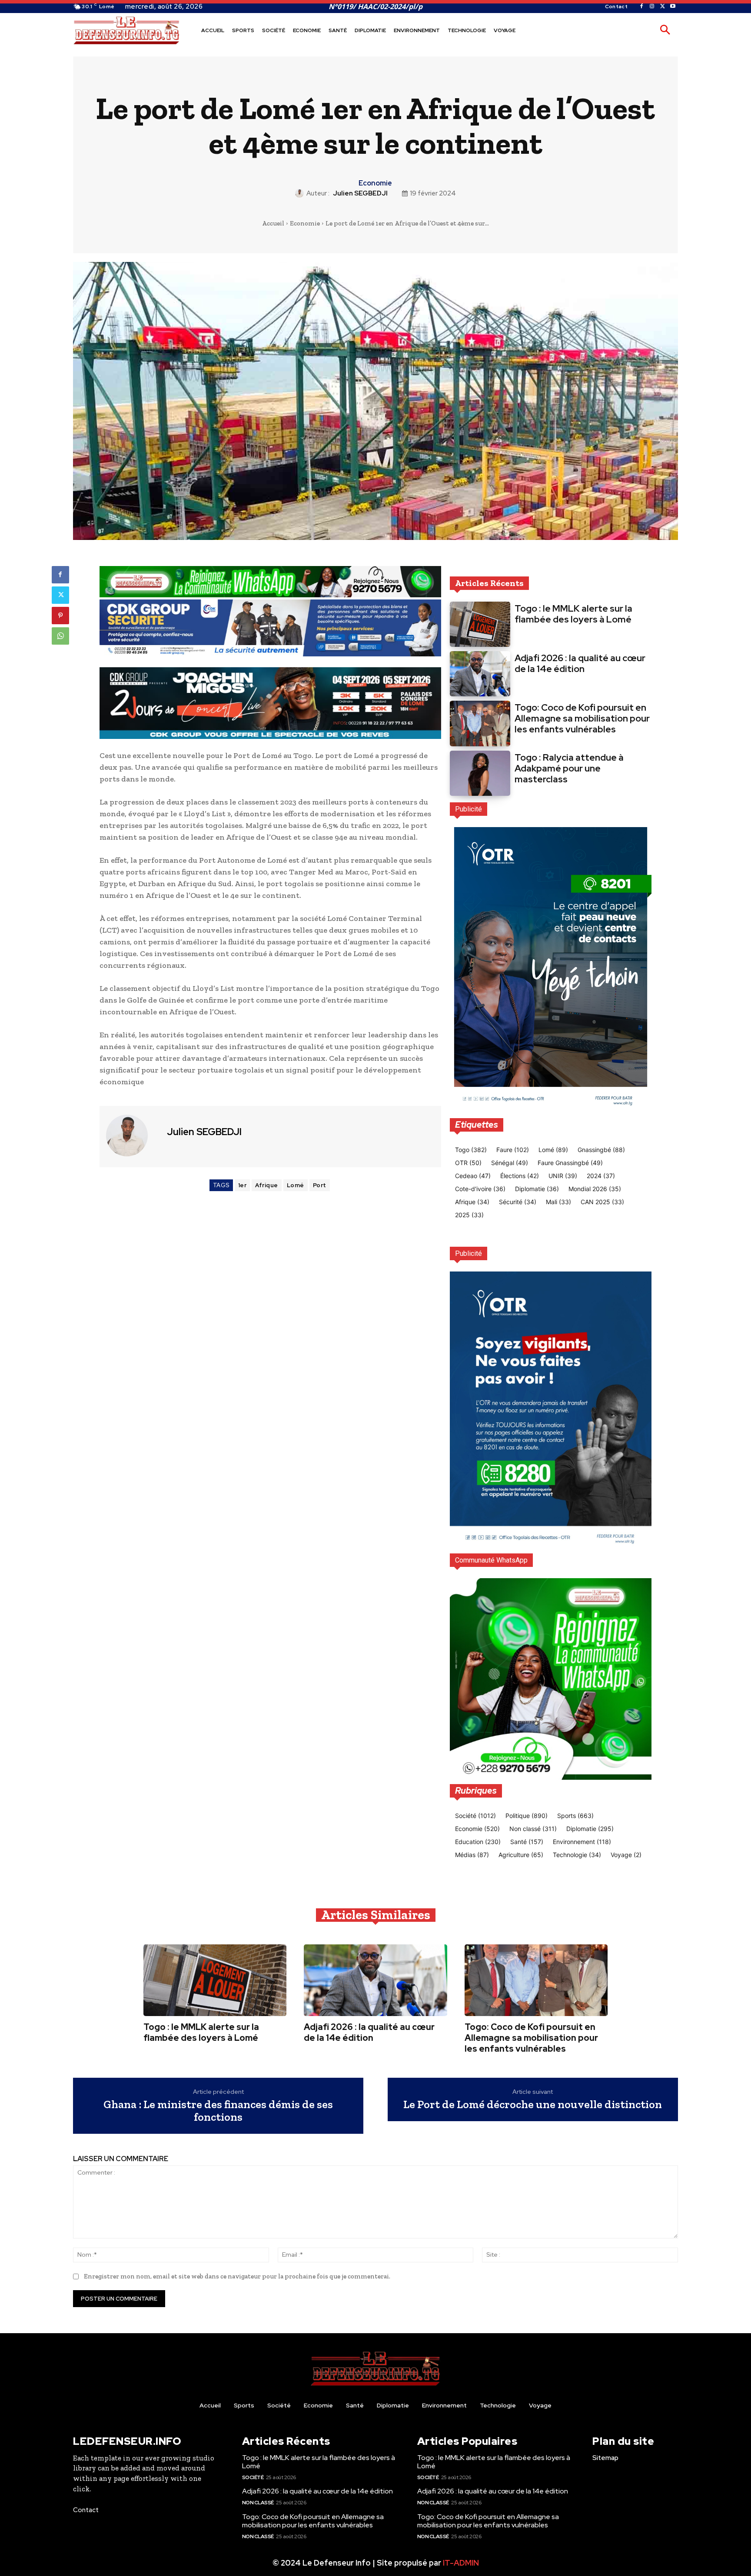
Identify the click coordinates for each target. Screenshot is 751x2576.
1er (243, 1185)
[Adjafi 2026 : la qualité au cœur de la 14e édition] (480, 674)
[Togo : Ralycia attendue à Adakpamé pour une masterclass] (480, 773)
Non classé (258, 2503)
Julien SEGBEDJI (360, 193)
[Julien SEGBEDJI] (301, 193)
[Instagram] (652, 7)
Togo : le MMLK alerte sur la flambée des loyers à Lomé (573, 614)
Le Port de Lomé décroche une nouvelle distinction (533, 2104)
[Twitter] (662, 7)
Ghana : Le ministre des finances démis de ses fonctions (218, 2111)
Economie (375, 183)
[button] (665, 30)
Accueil (273, 223)
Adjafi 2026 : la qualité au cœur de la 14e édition (580, 663)
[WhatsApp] (60, 636)
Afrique (267, 1185)
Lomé (296, 1185)
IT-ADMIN (461, 2563)
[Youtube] (673, 7)
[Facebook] (641, 7)
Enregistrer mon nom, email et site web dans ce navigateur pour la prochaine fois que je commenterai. (237, 2276)
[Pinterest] (60, 616)
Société (253, 2477)
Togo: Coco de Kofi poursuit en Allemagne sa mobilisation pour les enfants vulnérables (582, 718)
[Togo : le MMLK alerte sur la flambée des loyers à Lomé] (480, 624)
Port (320, 1185)
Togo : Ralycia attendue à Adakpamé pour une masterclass (569, 768)
